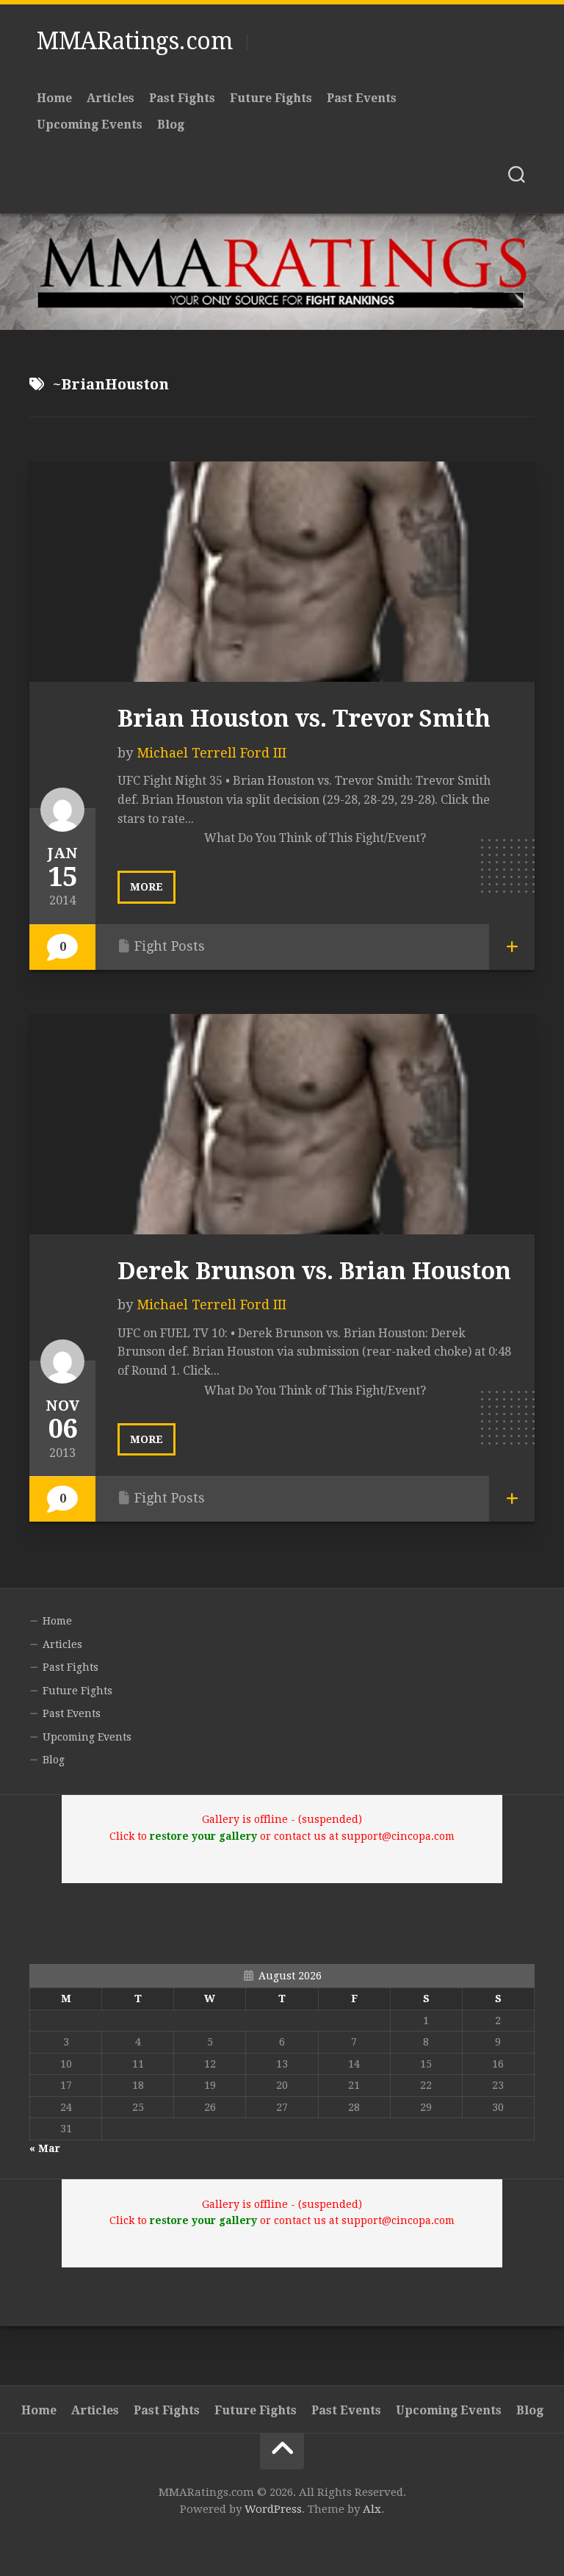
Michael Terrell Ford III (211, 753)
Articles (111, 98)
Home (54, 98)
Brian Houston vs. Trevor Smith (304, 719)
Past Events (362, 98)
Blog (171, 125)
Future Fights (271, 98)
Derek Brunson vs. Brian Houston (314, 1271)
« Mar (45, 2148)
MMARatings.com (134, 41)
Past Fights (182, 98)
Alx (372, 2509)
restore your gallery (203, 1836)
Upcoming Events (90, 125)
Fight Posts (170, 946)
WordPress (273, 2509)
